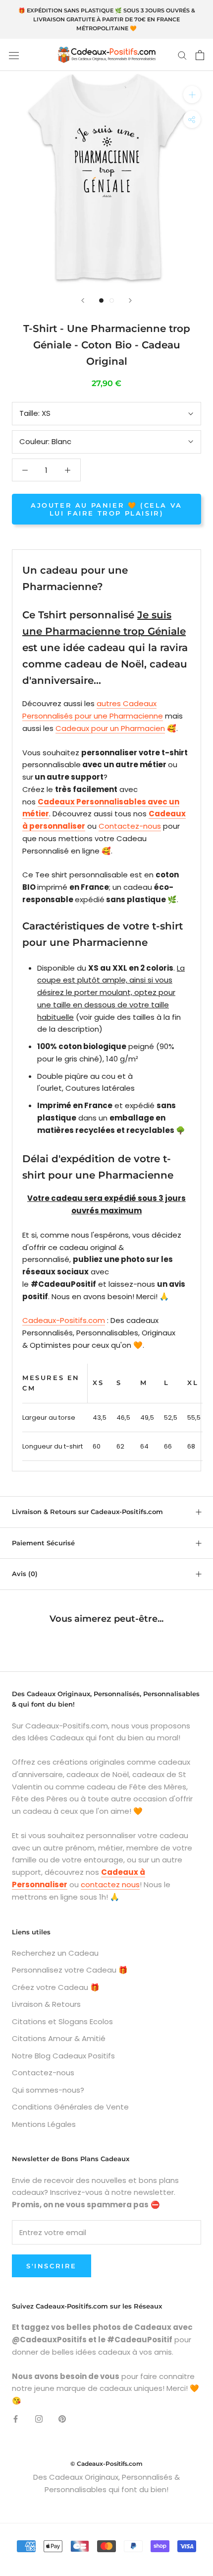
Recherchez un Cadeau (55, 1953)
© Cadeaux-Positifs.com (106, 2464)
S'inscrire (52, 2266)
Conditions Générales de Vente (70, 2107)
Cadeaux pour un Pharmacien (110, 728)
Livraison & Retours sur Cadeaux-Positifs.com (87, 1512)
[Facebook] (16, 2419)
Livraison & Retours (46, 2004)
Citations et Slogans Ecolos (62, 2021)
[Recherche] (182, 55)
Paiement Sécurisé (43, 1543)
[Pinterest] (62, 2419)
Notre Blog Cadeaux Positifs (63, 2056)
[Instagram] (39, 2419)
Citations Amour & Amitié (59, 2038)
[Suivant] (130, 300)
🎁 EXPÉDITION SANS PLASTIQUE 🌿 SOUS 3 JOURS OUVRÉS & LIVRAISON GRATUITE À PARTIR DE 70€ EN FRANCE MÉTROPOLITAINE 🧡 (107, 19)
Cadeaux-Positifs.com (64, 1320)
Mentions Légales (44, 2124)
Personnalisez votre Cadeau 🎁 (70, 1970)
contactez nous (110, 1884)
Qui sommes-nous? (48, 2090)
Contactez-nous (130, 826)
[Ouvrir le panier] (200, 55)
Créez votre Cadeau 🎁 (56, 1987)
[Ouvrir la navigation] (14, 55)
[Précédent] (83, 300)
